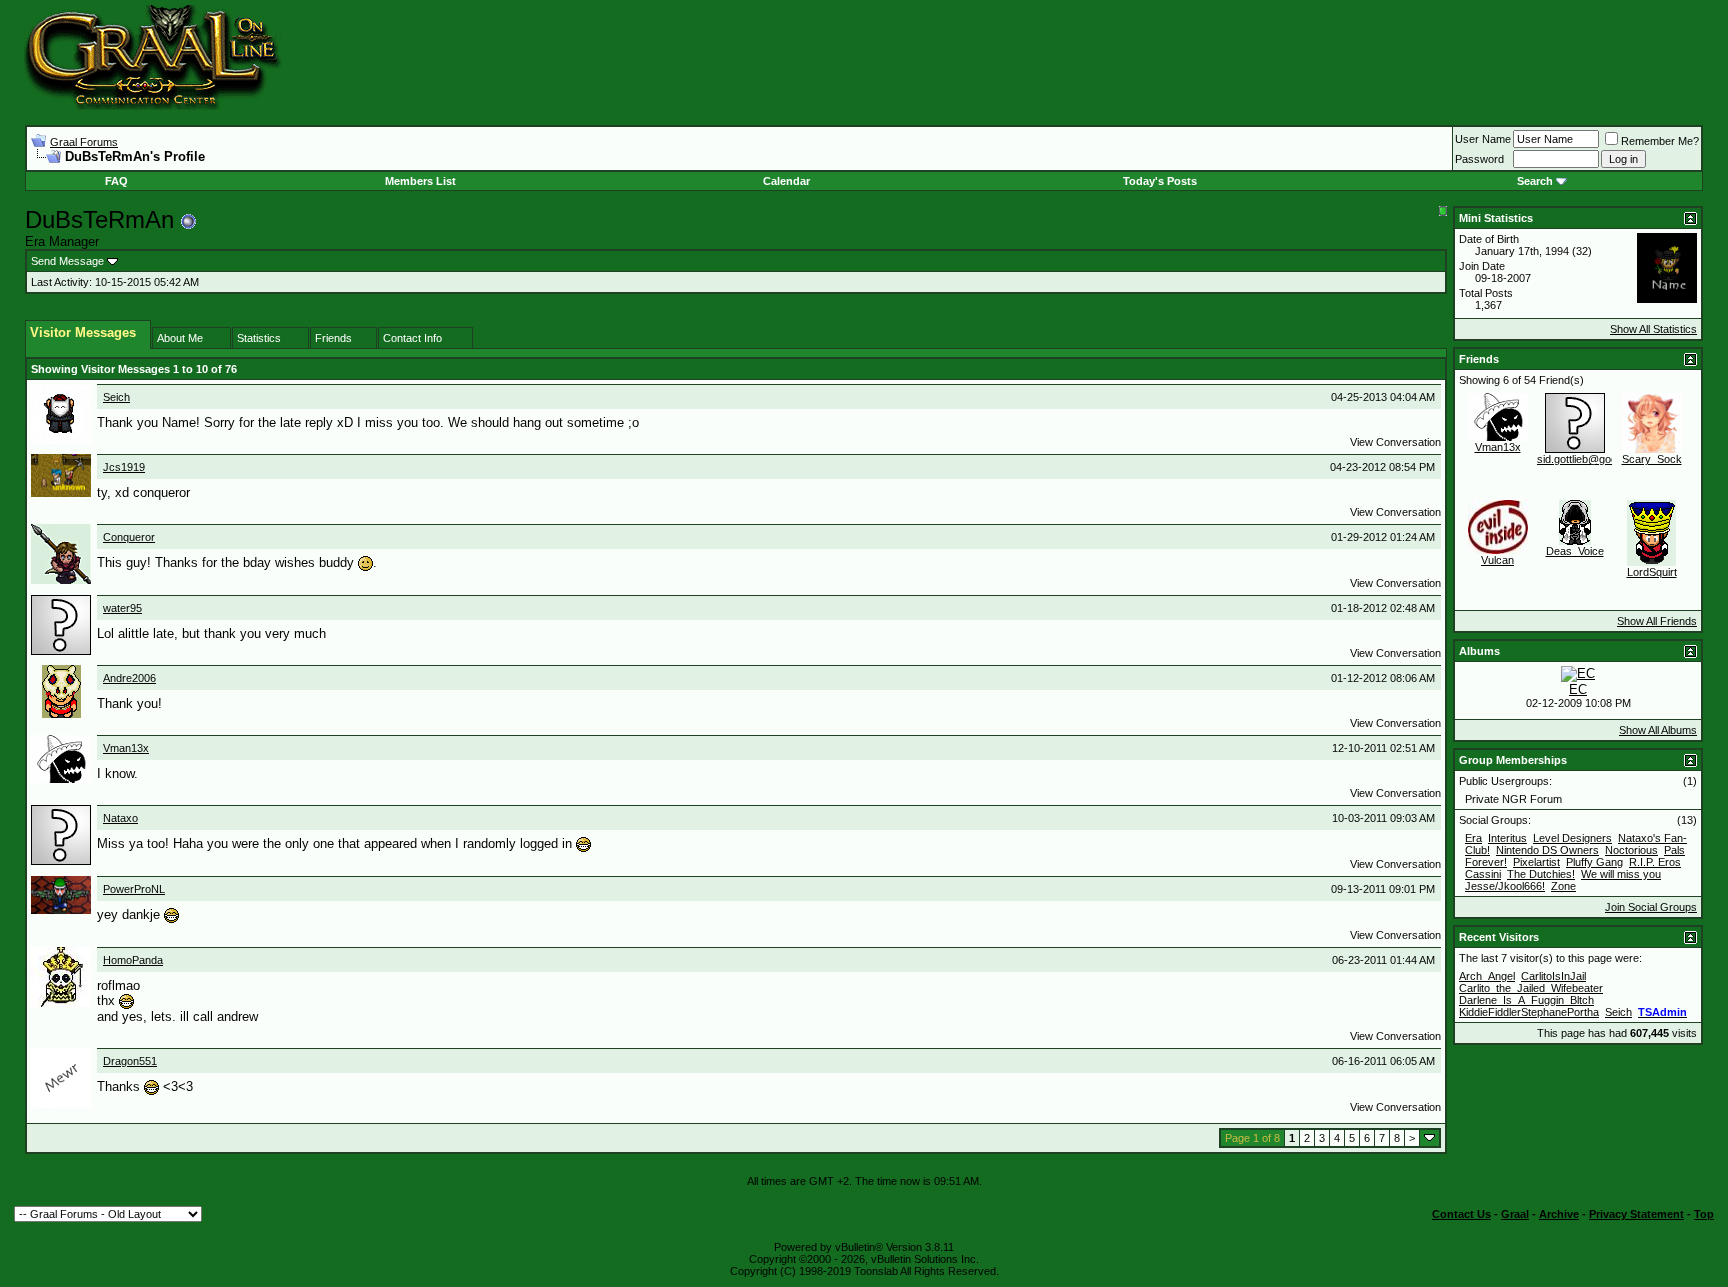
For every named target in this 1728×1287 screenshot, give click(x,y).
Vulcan (1497, 560)
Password (1479, 159)
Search (1535, 181)
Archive (1559, 1214)
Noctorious (1631, 850)
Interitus (1507, 838)
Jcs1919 (124, 467)
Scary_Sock (1652, 459)
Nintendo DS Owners (1547, 850)
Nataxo (120, 818)
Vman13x (126, 748)
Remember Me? (1660, 141)
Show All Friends (1657, 621)
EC (1578, 689)
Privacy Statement (1636, 1214)
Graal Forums (84, 142)
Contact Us (1461, 1214)
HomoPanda (133, 960)
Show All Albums (1658, 730)
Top (1704, 1214)
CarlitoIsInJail (1553, 976)
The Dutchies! (1541, 874)
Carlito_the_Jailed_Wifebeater (1531, 988)
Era (1473, 838)
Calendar (786, 181)
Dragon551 (130, 1061)
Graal (1515, 1214)
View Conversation (1395, 442)
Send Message (67, 261)
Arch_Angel (1487, 976)
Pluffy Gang (1594, 862)
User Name (1483, 139)
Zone (1563, 886)
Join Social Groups (1651, 907)
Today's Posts (1160, 181)
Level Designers (1572, 838)
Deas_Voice (1575, 551)
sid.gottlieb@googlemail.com (1605, 459)
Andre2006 (129, 678)
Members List (420, 181)
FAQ (116, 181)
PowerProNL (134, 889)
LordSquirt (1652, 572)
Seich (116, 397)
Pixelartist (1536, 862)
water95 (122, 608)
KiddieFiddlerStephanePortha (1529, 1012)
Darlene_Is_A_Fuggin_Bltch (1526, 1000)
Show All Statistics (1653, 329)
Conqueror (129, 537)
